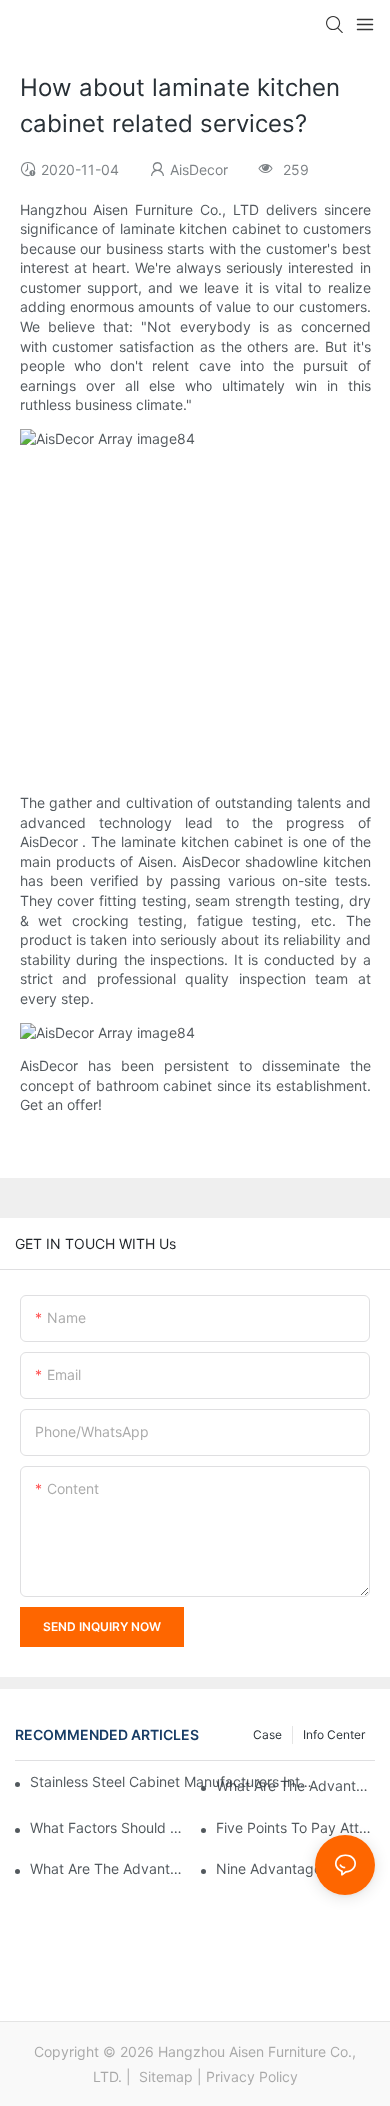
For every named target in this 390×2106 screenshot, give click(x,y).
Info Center (334, 1734)
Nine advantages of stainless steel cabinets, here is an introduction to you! (295, 1868)
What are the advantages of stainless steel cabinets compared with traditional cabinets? (295, 1785)
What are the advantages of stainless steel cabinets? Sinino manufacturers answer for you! (109, 1868)
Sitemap (164, 2076)
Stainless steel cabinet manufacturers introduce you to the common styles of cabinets (171, 1781)
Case (267, 1734)
